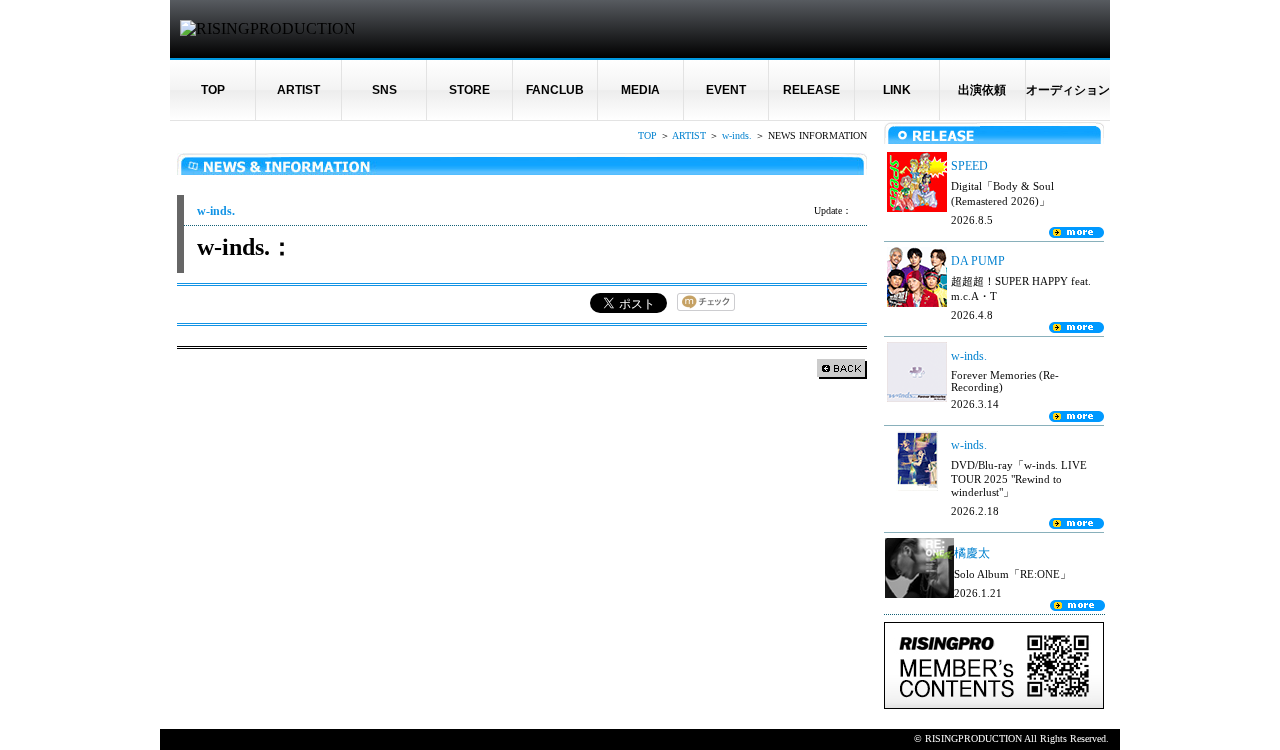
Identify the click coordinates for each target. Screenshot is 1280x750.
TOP (213, 90)
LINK (897, 90)
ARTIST (298, 90)
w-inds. (737, 135)
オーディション (1068, 90)
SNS (384, 90)
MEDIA (640, 90)
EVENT (726, 90)
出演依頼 (982, 90)
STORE (469, 90)
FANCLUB (555, 90)
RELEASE (811, 90)
